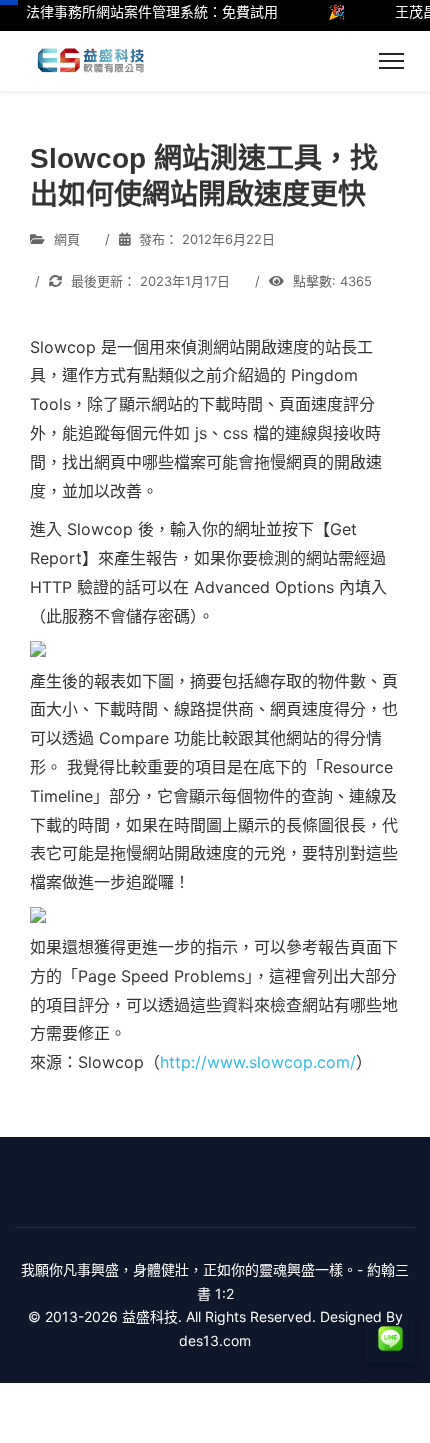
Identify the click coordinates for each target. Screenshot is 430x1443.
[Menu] (391, 61)
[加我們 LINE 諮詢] (390, 1338)
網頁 (67, 239)
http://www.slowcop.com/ (258, 1062)
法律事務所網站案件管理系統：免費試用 (144, 11)
